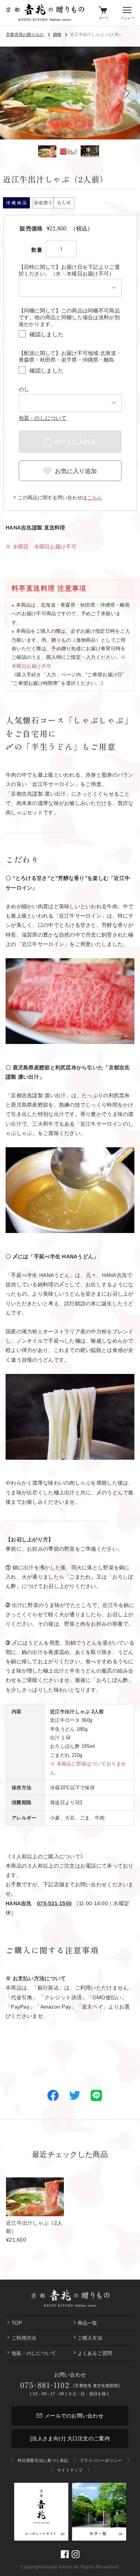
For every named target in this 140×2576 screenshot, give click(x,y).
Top (17, 2323)
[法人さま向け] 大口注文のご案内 (70, 2438)
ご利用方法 (24, 2338)
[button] (127, 93)
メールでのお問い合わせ (74, 2416)
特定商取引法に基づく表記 (43, 2460)
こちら (94, 498)
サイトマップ (70, 2470)
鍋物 (57, 34)
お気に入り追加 (76, 471)
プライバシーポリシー (101, 2460)
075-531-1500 (54, 1903)
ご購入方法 (90, 2338)
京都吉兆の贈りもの (25, 34)
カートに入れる (75, 441)
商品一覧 (88, 2323)
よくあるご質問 (95, 2353)
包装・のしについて (43, 418)
